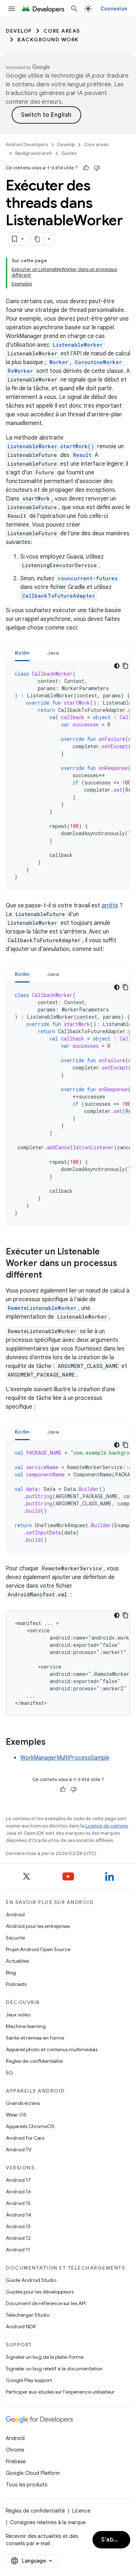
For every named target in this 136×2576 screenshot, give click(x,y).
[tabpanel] (68, 775)
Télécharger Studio (28, 2315)
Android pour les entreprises (38, 1926)
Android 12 (18, 2238)
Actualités (17, 1961)
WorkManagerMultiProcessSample (65, 1758)
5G (9, 2073)
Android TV (19, 2150)
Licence (81, 2511)
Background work (48, 40)
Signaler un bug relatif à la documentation (54, 2369)
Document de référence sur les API (46, 2303)
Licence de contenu (107, 1826)
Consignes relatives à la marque (48, 2522)
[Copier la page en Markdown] (38, 239)
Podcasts (16, 1984)
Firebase (16, 2461)
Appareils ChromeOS (30, 2126)
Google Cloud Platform (33, 2473)
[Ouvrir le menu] (12, 9)
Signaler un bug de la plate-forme (45, 2357)
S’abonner (116, 2540)
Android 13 (18, 2226)
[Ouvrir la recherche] (74, 9)
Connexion (114, 9)
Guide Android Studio (31, 2280)
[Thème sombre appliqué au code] (117, 666)
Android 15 (18, 2203)
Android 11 (18, 2250)
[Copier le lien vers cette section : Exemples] (53, 1743)
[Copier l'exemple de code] (125, 666)
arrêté (110, 906)
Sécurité (15, 1938)
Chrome (15, 2450)
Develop (19, 31)
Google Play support (29, 2380)
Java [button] (53, 653)
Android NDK (21, 2326)
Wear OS (16, 2115)
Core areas (62, 31)
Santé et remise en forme (35, 2038)
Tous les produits (26, 2485)
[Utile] (86, 168)
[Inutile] (97, 168)
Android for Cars (25, 2138)
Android (15, 1915)
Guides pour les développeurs (40, 2292)
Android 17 (18, 2180)
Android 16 (18, 2192)
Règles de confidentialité (34, 2061)
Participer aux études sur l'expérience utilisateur (60, 2392)
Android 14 (18, 2215)
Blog (11, 1973)
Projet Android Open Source (38, 1949)
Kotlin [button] (22, 653)
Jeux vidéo (18, 2015)
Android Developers (27, 145)
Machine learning (26, 2026)
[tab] (22, 653)
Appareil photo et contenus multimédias (52, 2049)
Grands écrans (23, 2103)
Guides (69, 153)
